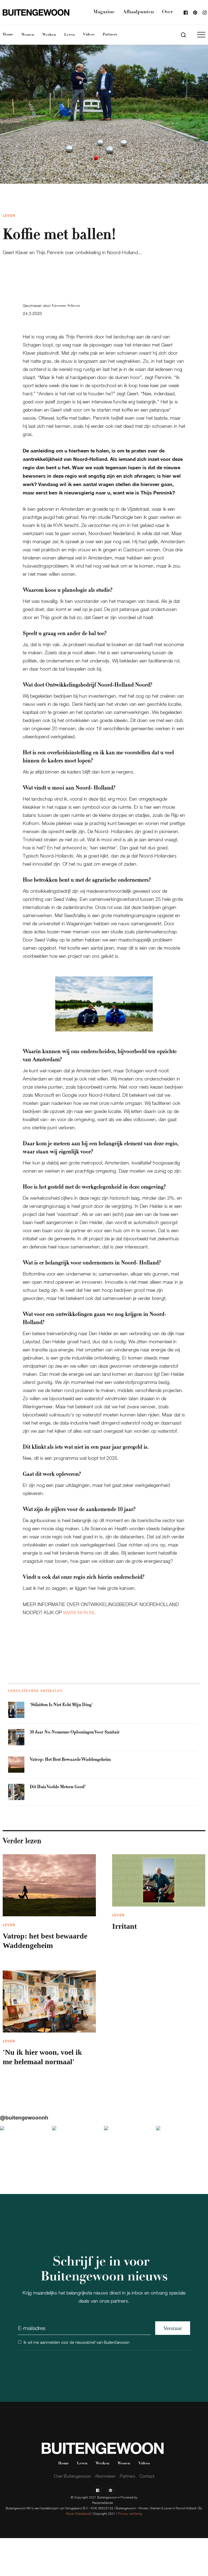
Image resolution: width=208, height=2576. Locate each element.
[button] (201, 35)
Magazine (104, 12)
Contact (147, 2476)
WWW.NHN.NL (79, 1612)
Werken (49, 35)
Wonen (28, 35)
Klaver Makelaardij (78, 2514)
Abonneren (105, 2476)
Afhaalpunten (138, 12)
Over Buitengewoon (72, 2476)
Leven (69, 35)
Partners (110, 35)
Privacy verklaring (130, 2514)
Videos (89, 35)
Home (8, 35)
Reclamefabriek (103, 2503)
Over (167, 12)
